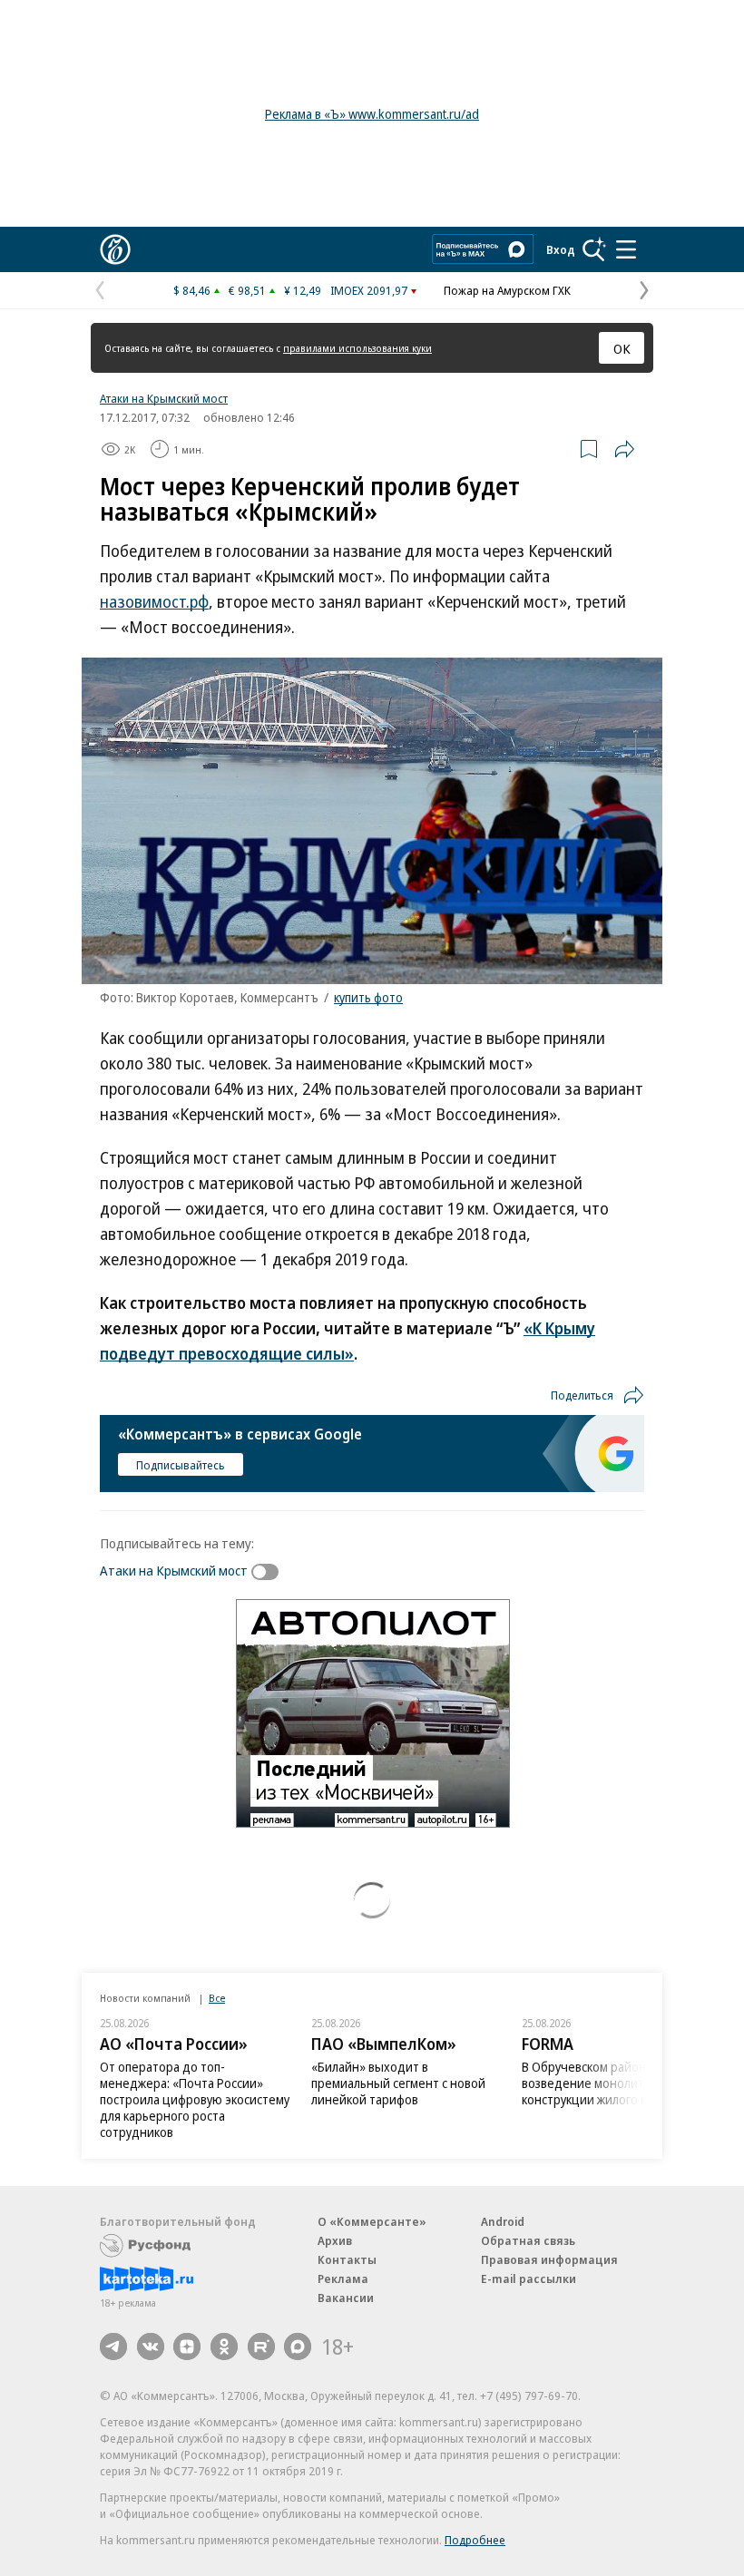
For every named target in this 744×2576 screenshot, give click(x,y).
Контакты (347, 2259)
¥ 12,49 (303, 290)
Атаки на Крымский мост (164, 398)
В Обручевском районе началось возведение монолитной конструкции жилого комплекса (615, 2083)
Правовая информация (549, 2259)
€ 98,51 (247, 290)
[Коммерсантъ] (115, 249)
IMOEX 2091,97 (369, 290)
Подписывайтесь (181, 1465)
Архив (335, 2240)
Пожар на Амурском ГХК (507, 290)
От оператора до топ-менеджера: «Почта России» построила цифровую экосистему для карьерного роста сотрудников (195, 2099)
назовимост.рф (154, 601)
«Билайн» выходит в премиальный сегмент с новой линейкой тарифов (398, 2083)
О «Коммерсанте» (372, 2221)
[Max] (298, 2347)
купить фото (368, 997)
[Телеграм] (113, 2347)
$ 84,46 (192, 290)
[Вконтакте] (151, 2347)
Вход (561, 249)
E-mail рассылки (529, 2278)
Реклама (343, 2278)
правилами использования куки (357, 348)
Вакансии (346, 2298)
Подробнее (475, 2540)
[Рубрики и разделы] (626, 249)
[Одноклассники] (224, 2347)
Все (217, 1998)
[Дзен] (187, 2347)
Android (503, 2221)
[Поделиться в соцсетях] (624, 449)
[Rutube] (261, 2347)
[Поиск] (594, 249)
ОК (622, 348)
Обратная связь (528, 2240)
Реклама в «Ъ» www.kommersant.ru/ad (372, 114)
